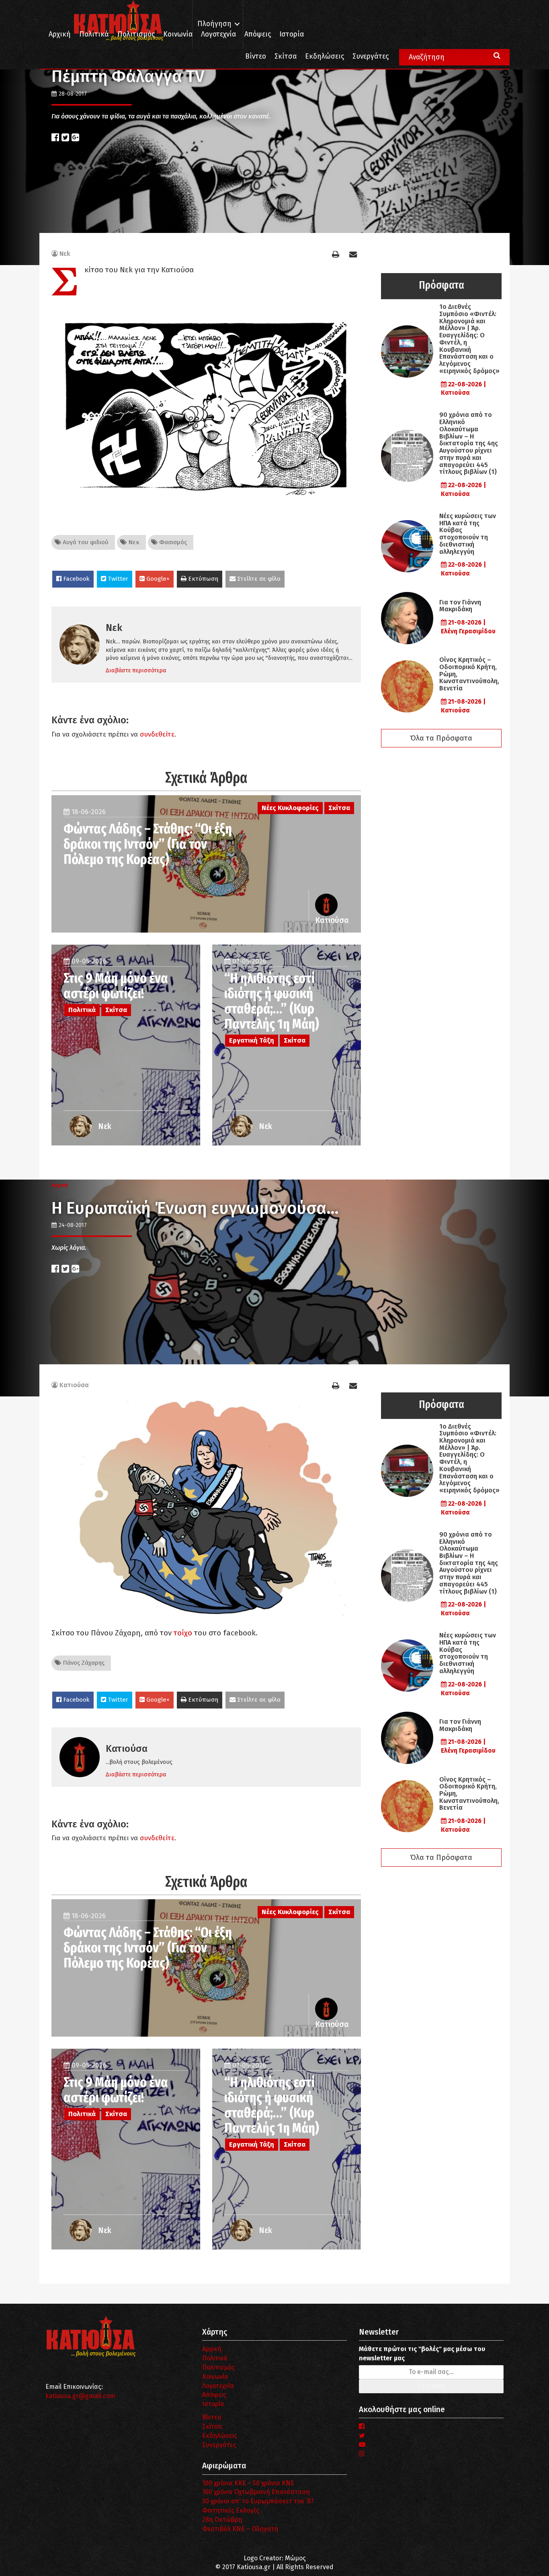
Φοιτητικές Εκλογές (231, 2510)
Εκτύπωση (202, 579)
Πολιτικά (94, 34)
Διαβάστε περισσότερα (136, 670)
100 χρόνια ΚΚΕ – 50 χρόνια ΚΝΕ (248, 2483)
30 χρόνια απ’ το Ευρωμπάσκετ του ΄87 (258, 2501)
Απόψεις (258, 34)
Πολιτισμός (136, 34)
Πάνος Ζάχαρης (83, 1663)
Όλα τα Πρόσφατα (441, 738)
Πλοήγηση (214, 24)
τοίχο (183, 1633)
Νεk (65, 254)
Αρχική (60, 34)
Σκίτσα (286, 56)
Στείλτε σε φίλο (258, 579)
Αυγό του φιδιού (85, 542)
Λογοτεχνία (218, 2386)
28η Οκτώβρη (222, 2520)
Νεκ (133, 542)
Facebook (76, 579)
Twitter (117, 579)
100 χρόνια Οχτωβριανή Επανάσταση (256, 2492)
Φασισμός (172, 542)
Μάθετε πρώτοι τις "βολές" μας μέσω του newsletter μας (422, 2354)
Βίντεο (256, 56)
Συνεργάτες (371, 56)
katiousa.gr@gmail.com (80, 2396)
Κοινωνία (178, 34)
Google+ (157, 579)
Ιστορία (292, 34)
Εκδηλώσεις (325, 56)
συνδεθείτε (157, 734)
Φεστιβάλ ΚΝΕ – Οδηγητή (240, 2529)
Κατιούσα (74, 1385)
